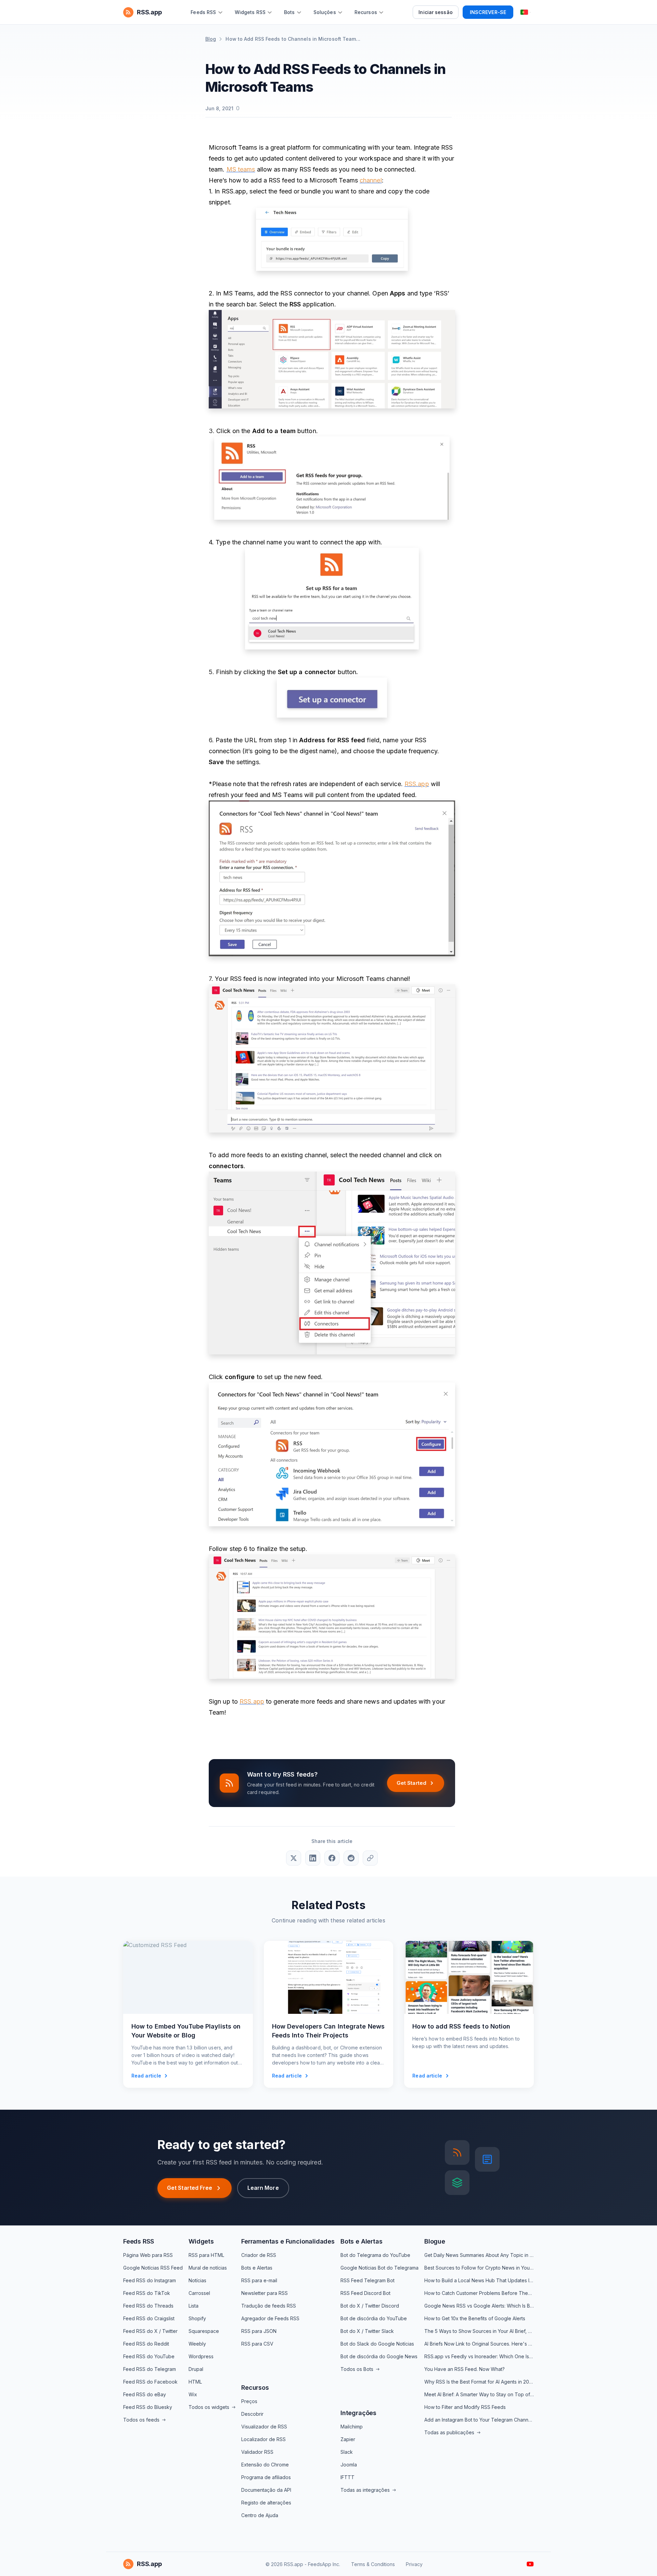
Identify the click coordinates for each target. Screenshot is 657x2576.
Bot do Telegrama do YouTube (375, 2255)
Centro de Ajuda (260, 2515)
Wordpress (201, 2356)
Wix (193, 2394)
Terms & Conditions (373, 2564)
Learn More (263, 2188)
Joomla (349, 2465)
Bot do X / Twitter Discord (370, 2306)
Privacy (414, 2564)
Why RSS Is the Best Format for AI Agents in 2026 (479, 2382)
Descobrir (252, 2414)
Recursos (255, 2388)
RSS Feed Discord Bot (365, 2293)
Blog (211, 39)
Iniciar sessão (435, 12)
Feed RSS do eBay (145, 2394)
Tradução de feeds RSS (269, 2306)
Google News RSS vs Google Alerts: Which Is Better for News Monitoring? (479, 2306)
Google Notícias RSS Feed (153, 2268)
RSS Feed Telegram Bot (368, 2280)
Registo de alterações (266, 2503)
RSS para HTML (206, 2255)
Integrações (358, 2413)
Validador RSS (257, 2452)
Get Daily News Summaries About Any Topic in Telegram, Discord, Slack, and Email (479, 2255)
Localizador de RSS (263, 2439)
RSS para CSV (257, 2344)
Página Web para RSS (148, 2255)
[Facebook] (332, 1858)
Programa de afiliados (266, 2477)
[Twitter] (294, 1858)
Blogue (435, 2241)
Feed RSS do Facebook (150, 2382)
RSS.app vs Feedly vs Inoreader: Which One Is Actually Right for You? (479, 2356)
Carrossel (199, 2293)
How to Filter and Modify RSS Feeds (465, 2407)
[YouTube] (530, 2564)
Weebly (197, 2344)
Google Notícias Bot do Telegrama (379, 2268)
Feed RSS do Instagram (150, 2280)
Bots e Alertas (257, 2268)
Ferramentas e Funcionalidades (288, 2241)
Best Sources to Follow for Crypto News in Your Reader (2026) (479, 2268)
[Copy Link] (370, 1858)
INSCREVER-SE (488, 12)
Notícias (197, 2280)
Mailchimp (352, 2427)
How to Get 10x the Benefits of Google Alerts (475, 2318)
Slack (347, 2452)
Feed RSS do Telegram (150, 2369)
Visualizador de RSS (264, 2427)
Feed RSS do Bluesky (148, 2407)
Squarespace (204, 2331)
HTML (195, 2382)
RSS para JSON (259, 2331)
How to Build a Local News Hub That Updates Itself (479, 2280)
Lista (194, 2306)
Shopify (197, 2318)
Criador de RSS (259, 2255)
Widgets (201, 2241)
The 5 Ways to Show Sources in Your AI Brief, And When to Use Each (479, 2331)
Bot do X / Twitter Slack (367, 2331)
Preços (249, 2401)
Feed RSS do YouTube (149, 2356)
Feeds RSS (138, 2241)
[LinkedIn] (313, 1858)
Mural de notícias (208, 2268)
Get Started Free (190, 2188)
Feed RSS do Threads (148, 2306)
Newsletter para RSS (265, 2293)
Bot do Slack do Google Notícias (377, 2344)
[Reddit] (351, 1858)
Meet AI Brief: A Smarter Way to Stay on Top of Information (479, 2394)
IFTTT (347, 2477)
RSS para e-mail (259, 2280)
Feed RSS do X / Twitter (150, 2331)
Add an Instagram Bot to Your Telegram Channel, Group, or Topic (479, 2420)
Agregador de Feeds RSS (270, 2318)
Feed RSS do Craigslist (149, 2318)
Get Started (411, 1783)
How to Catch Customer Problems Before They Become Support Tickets (479, 2293)
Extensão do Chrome (265, 2465)
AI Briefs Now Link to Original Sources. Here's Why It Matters (479, 2344)
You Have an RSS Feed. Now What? (465, 2369)
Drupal (196, 2369)
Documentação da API (266, 2490)
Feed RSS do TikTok (147, 2293)
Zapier (348, 2439)
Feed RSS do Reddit (146, 2344)
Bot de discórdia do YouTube (374, 2318)
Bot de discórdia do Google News (379, 2356)
